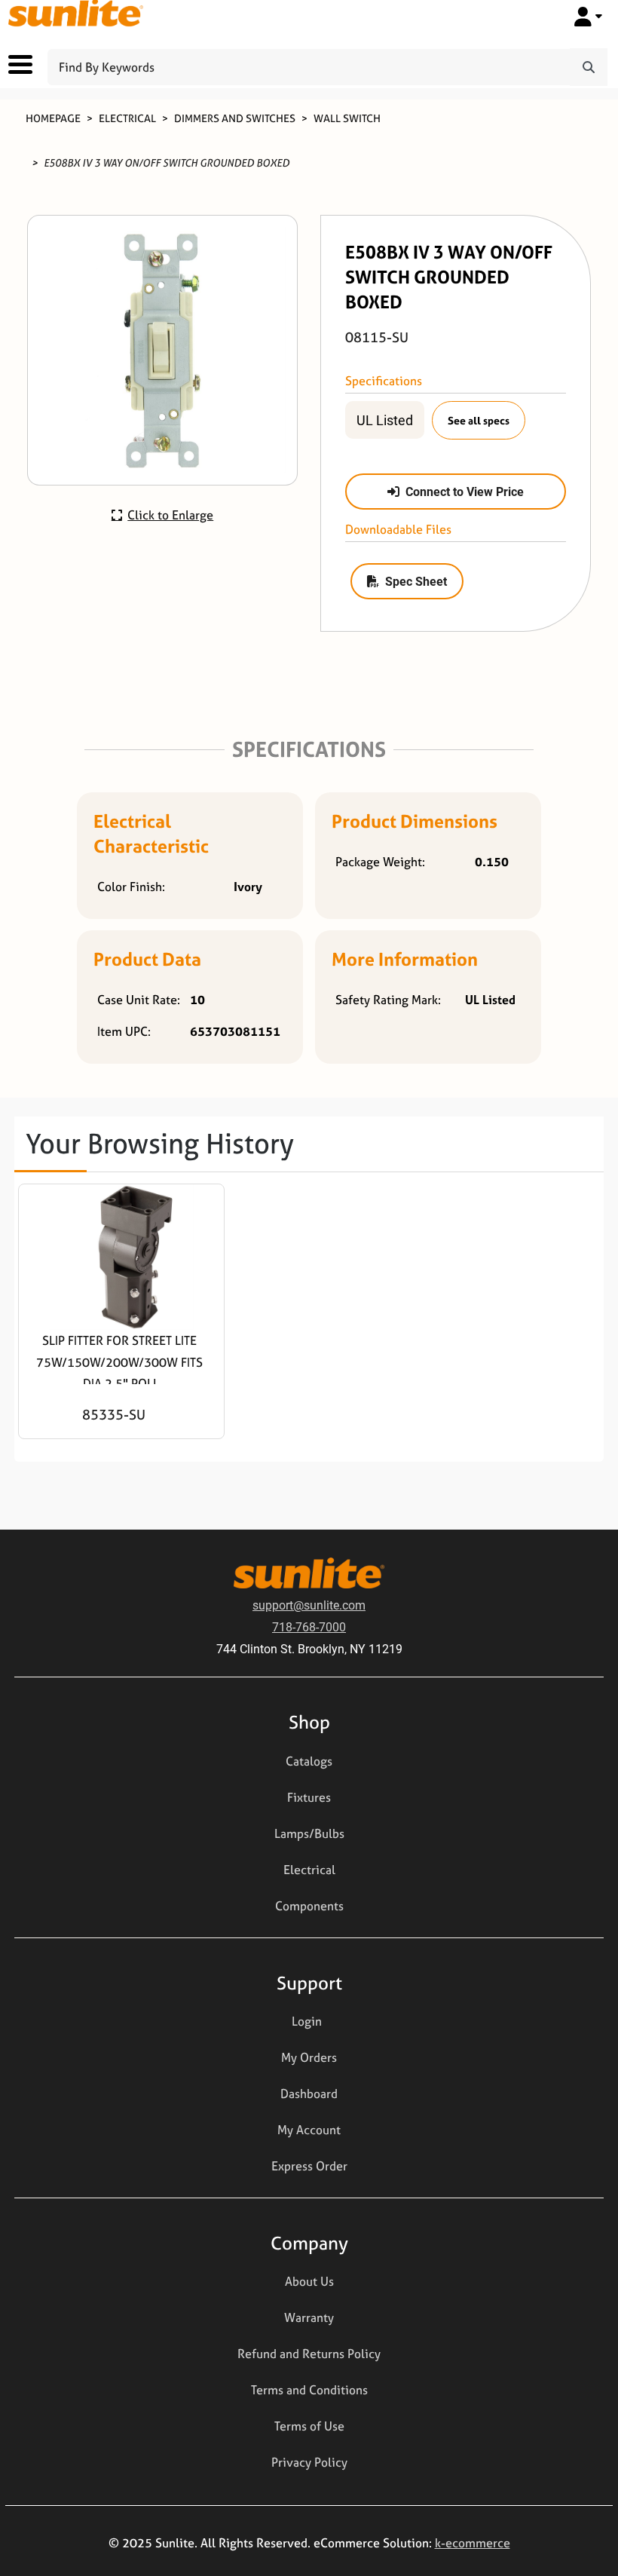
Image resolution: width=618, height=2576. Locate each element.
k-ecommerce (473, 2543)
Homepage (53, 118)
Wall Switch (347, 118)
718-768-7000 (309, 1626)
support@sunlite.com (309, 1605)
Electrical (127, 118)
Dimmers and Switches (235, 118)
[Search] (589, 67)
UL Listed (385, 420)
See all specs (479, 420)
